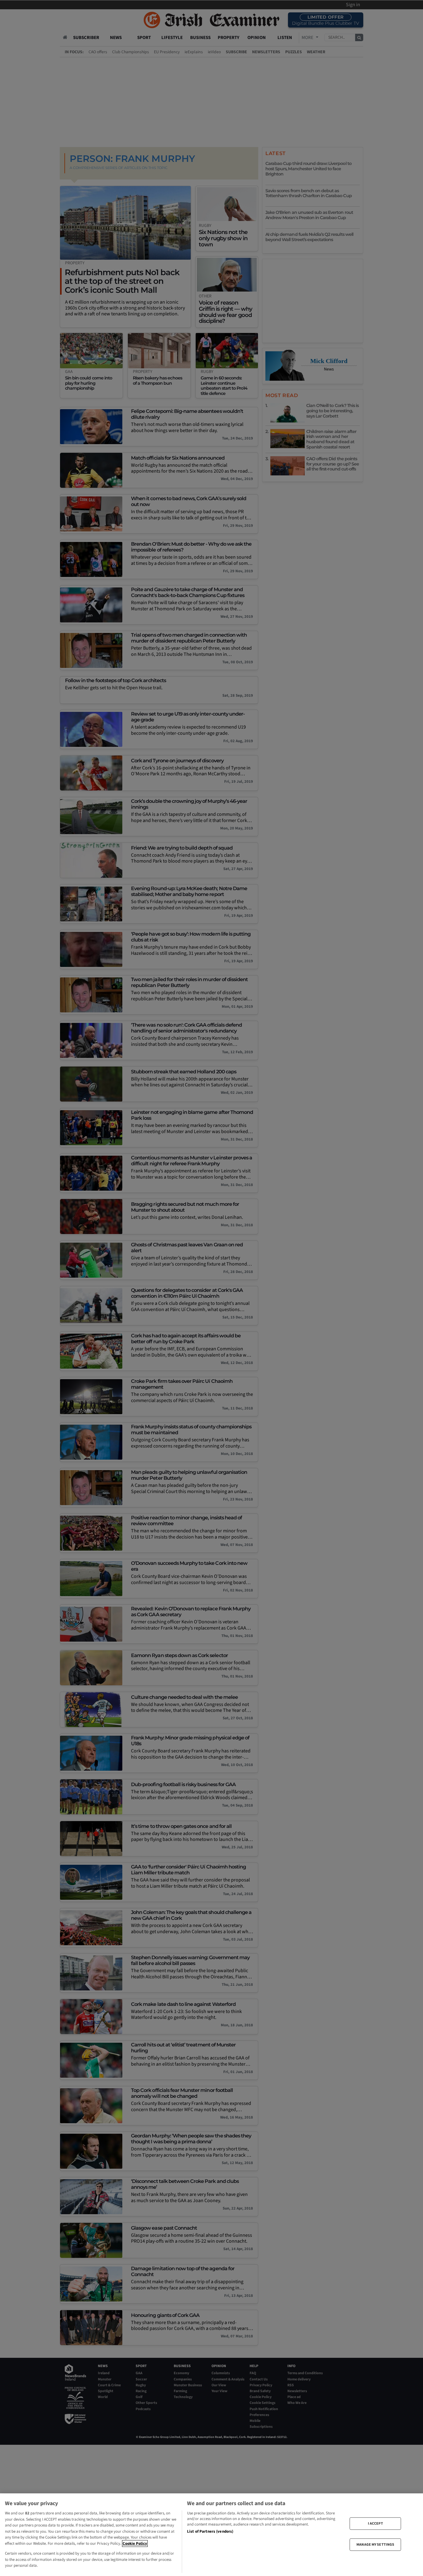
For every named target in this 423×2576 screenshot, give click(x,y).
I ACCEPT (375, 2523)
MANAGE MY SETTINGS (375, 2545)
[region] (211, 2535)
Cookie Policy (135, 2544)
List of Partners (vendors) (210, 2531)
